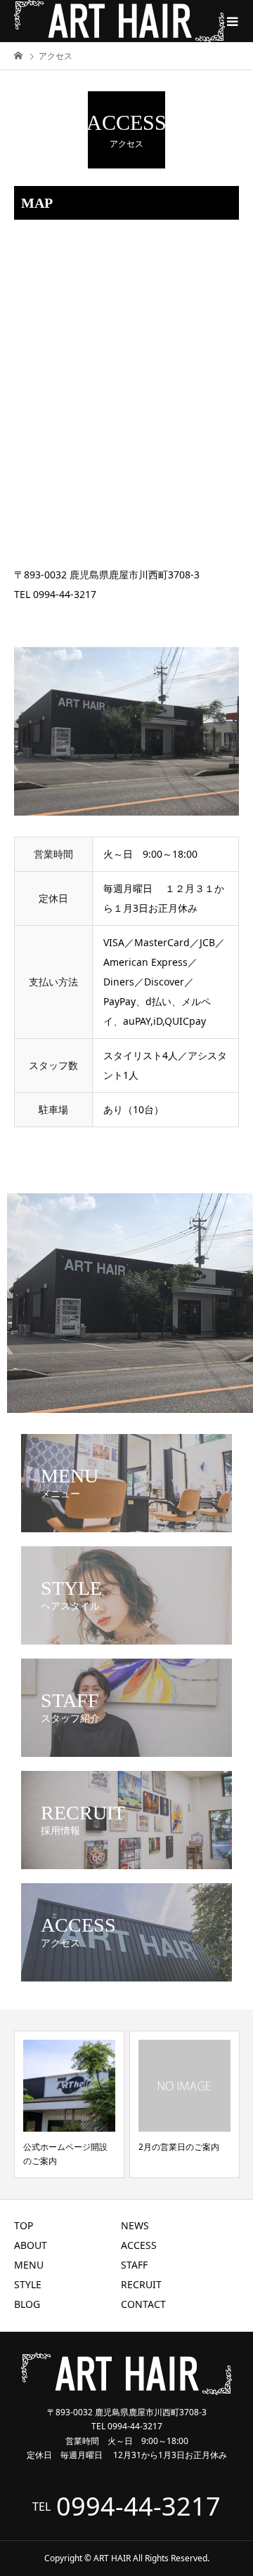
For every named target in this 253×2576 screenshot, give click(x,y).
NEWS (135, 2225)
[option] (69, 2104)
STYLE (28, 2284)
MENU (29, 2265)
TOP (24, 2225)
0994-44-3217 (138, 2507)
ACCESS (139, 2245)
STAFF (134, 2265)
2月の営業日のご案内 (179, 2147)
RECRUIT (141, 2284)
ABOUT (31, 2245)
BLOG (27, 2304)
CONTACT (143, 2304)
